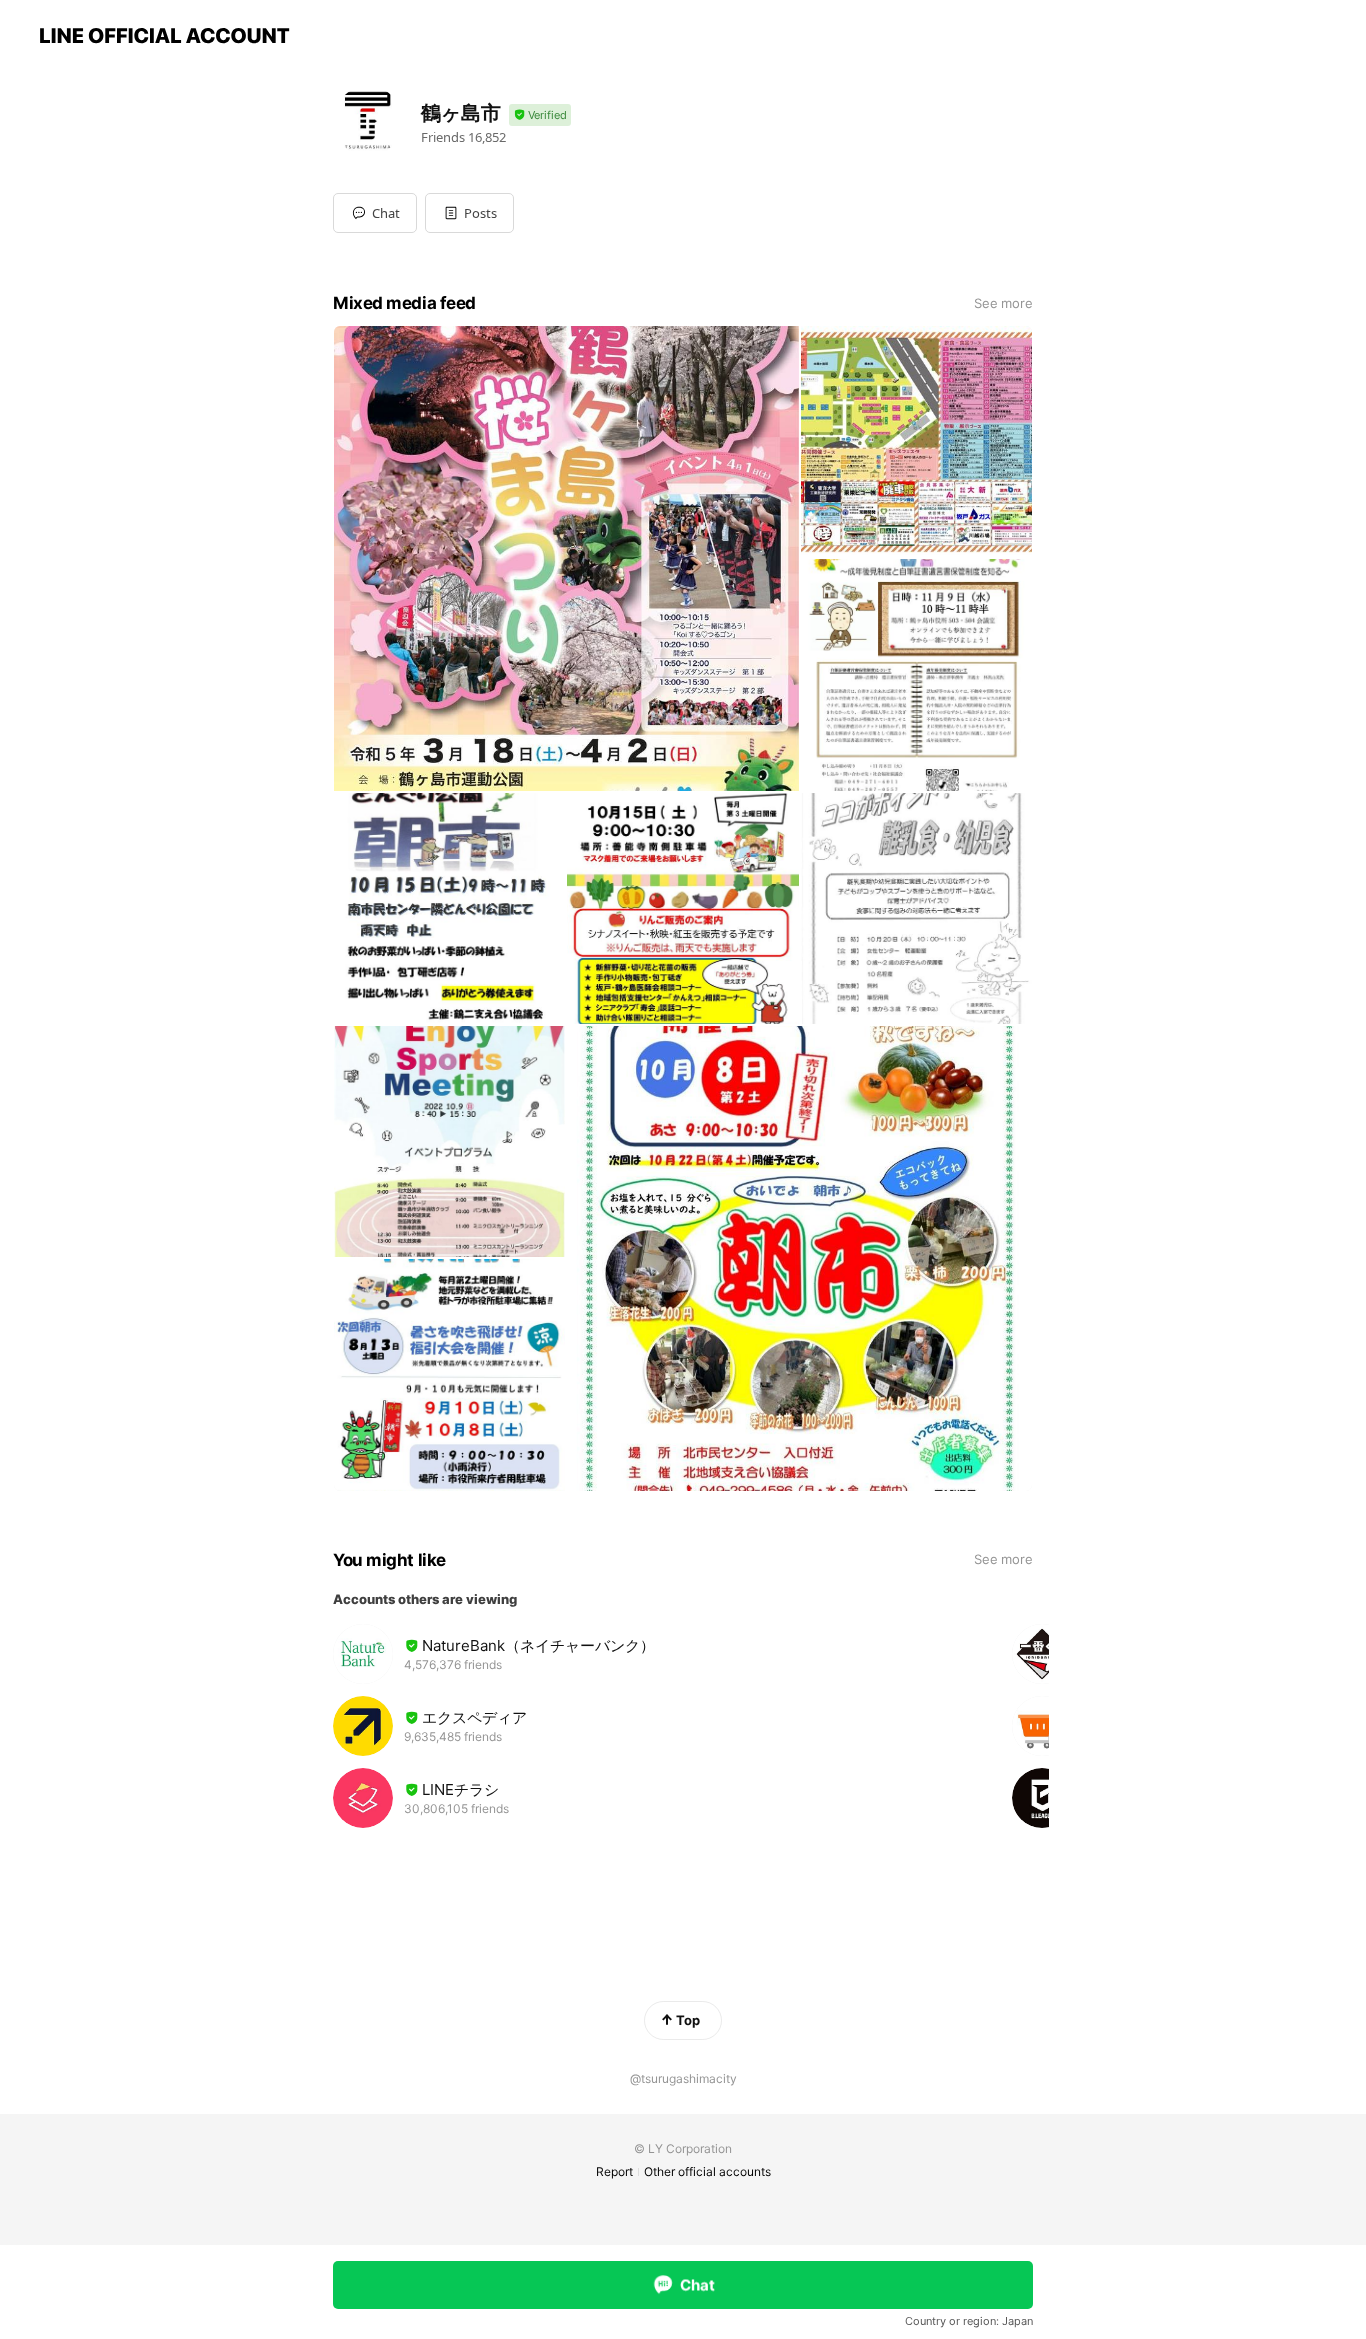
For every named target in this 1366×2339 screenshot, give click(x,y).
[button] (469, 213)
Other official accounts (707, 2171)
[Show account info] (540, 115)
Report (614, 2171)
